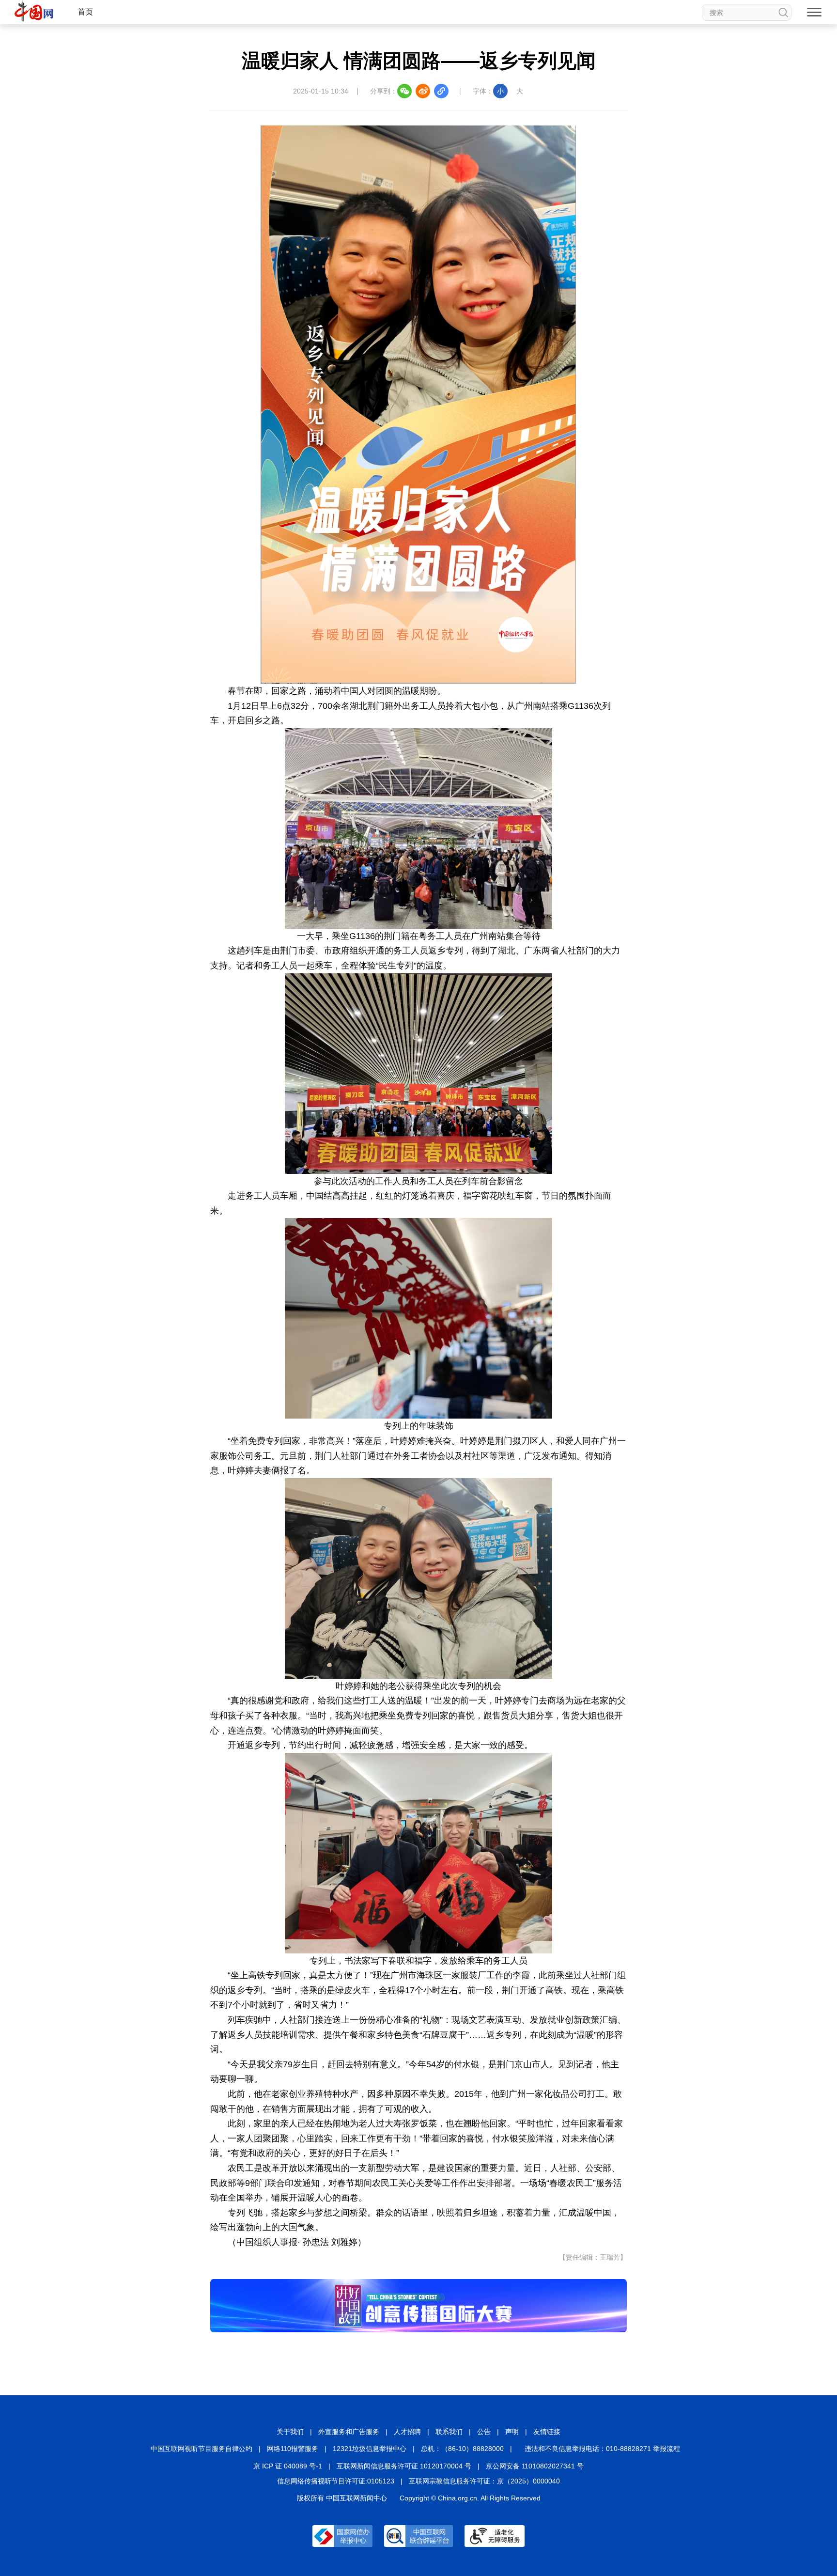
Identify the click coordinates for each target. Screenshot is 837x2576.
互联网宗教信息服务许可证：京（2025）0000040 (484, 2481)
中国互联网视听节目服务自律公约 (201, 2449)
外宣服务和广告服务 (349, 2432)
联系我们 (449, 2432)
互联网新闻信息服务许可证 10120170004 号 (404, 2466)
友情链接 (547, 2432)
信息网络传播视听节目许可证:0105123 (336, 2481)
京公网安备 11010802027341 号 (535, 2466)
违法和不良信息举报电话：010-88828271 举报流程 (602, 2449)
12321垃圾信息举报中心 (370, 2449)
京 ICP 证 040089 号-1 (288, 2466)
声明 (512, 2432)
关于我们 (290, 2432)
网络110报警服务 (293, 2449)
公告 (484, 2432)
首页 (85, 12)
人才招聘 (407, 2432)
